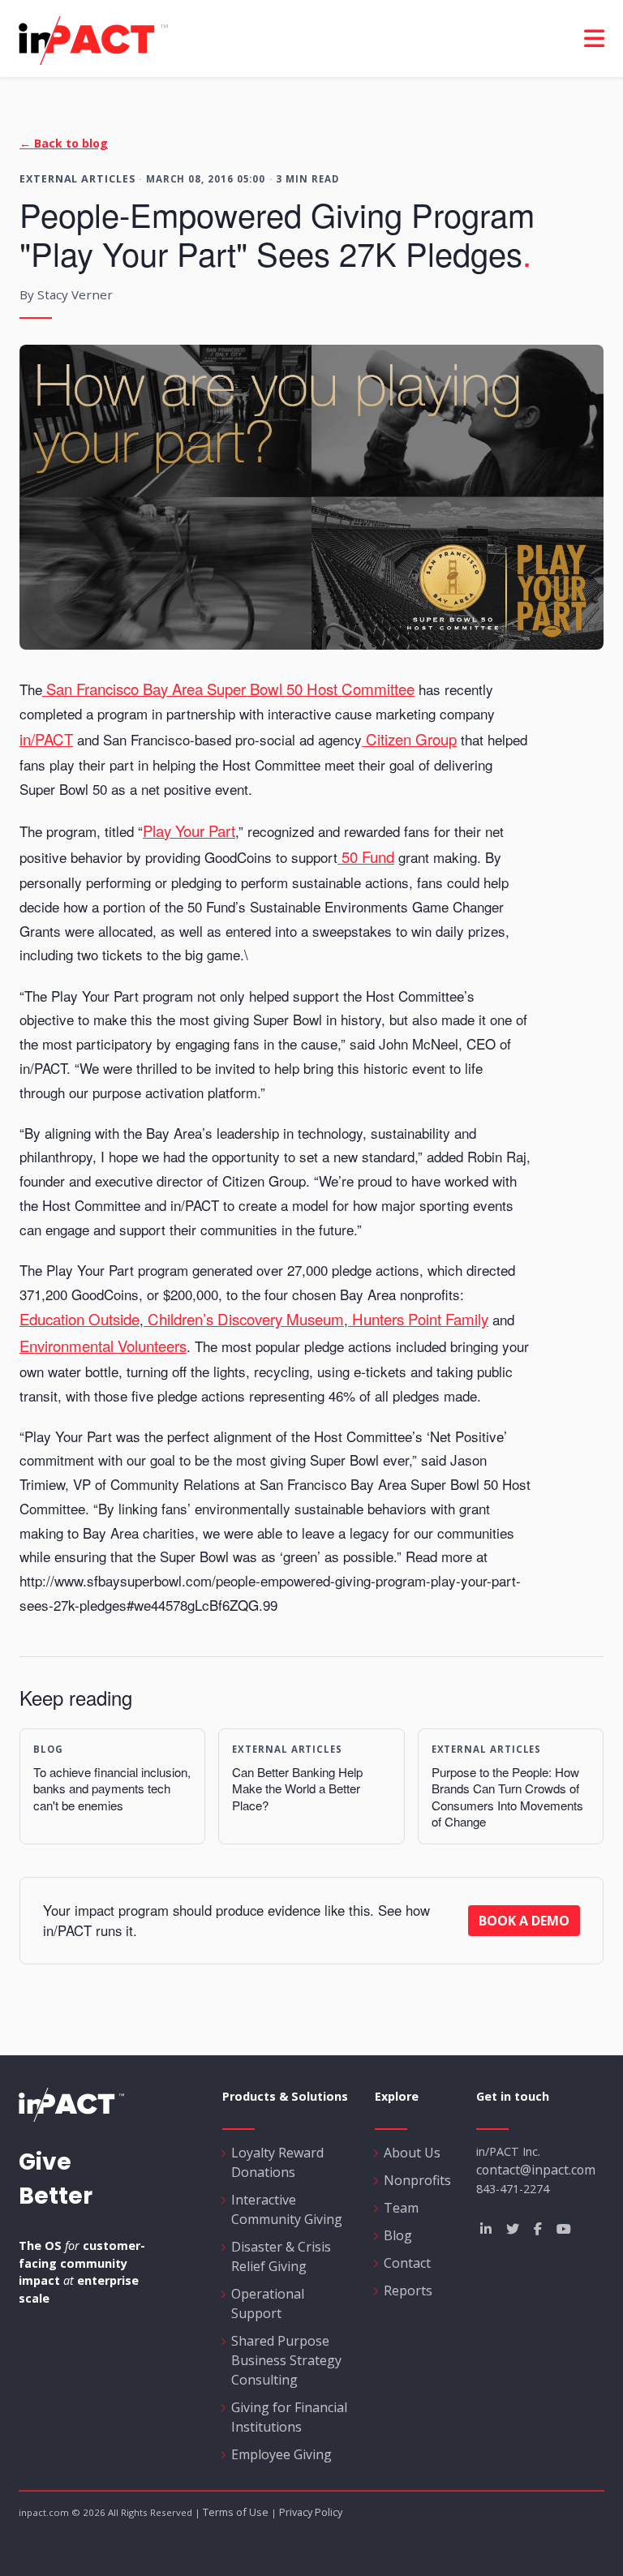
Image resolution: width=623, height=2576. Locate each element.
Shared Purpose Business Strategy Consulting (286, 2360)
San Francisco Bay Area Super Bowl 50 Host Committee (228, 689)
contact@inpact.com (536, 2170)
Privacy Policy (311, 2512)
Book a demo (524, 1921)
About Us (412, 2153)
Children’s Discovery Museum (244, 1319)
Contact (407, 2263)
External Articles (77, 178)
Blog (398, 2235)
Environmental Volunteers (103, 1346)
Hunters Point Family (418, 1319)
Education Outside (79, 1319)
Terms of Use (236, 2512)
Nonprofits (417, 2180)
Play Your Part (189, 831)
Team (401, 2208)
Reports (408, 2290)
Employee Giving (281, 2454)
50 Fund (366, 857)
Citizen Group (409, 739)
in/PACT (290, 41)
